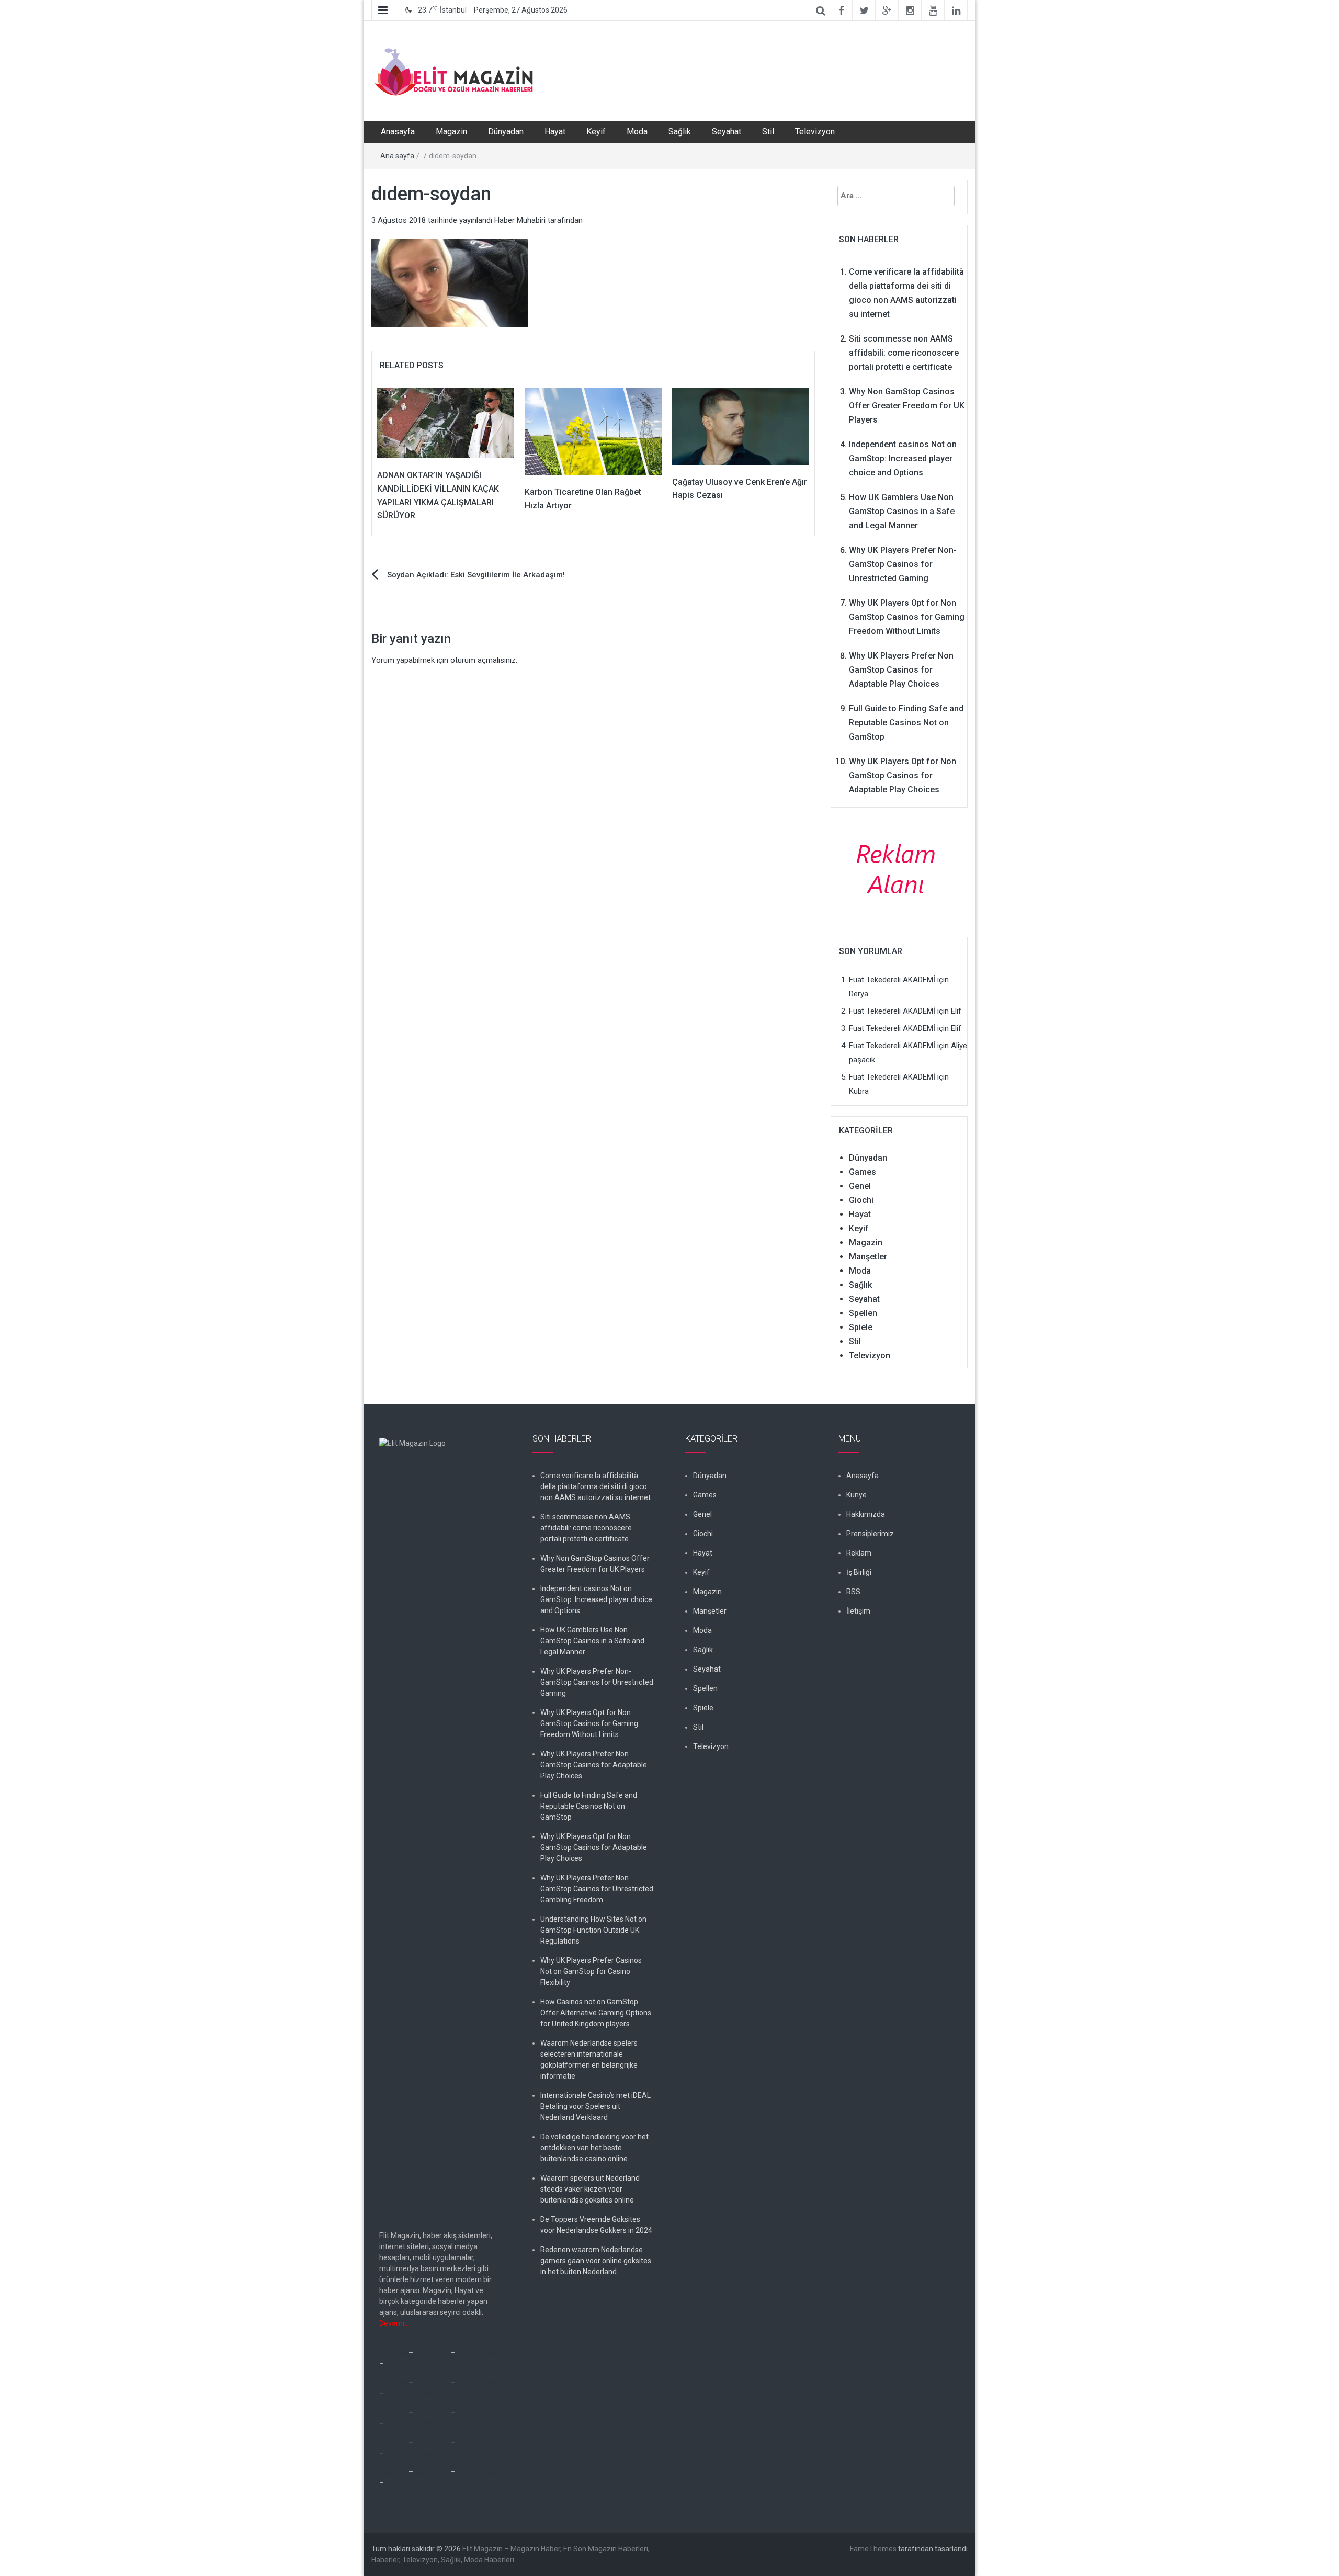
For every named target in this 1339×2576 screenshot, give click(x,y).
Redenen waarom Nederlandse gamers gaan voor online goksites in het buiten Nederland (596, 2261)
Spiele (861, 1327)
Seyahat (727, 132)
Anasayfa (398, 132)
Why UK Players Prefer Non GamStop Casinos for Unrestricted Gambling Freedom (597, 1889)
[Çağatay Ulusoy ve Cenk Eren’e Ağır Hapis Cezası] (741, 426)
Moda (637, 132)
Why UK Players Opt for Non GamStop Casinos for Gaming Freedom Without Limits (907, 617)
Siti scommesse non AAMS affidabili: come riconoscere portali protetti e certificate (904, 353)
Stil (768, 132)
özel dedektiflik (410, 2364)
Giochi (861, 1200)
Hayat (555, 132)
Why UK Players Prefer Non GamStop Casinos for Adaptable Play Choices (901, 670)
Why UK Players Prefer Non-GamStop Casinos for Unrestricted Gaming (903, 564)
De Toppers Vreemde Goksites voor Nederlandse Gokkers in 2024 (596, 2225)
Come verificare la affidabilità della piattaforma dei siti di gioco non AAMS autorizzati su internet (595, 1486)
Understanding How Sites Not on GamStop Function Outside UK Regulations (593, 1930)
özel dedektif (478, 2353)
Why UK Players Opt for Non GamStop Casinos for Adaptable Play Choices (903, 775)
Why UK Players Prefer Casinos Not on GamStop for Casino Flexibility (591, 1971)
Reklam (859, 1553)
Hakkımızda (866, 1514)
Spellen (863, 1313)
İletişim (858, 1611)
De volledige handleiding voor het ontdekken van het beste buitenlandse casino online (594, 2148)
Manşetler (868, 1257)
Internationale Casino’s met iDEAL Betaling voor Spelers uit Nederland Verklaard (595, 2106)
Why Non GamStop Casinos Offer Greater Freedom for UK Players (907, 406)
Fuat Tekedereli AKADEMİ (892, 980)
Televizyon (815, 132)
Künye (856, 1495)
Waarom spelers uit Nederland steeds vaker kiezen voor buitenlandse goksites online (590, 2189)
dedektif (393, 2353)
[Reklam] (899, 868)
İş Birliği (859, 1572)
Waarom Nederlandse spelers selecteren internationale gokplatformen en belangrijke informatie (589, 2059)
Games (863, 1172)
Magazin (451, 132)
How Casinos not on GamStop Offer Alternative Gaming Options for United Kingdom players (596, 2013)
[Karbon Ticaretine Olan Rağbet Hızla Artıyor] (593, 431)
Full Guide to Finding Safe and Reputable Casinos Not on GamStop (906, 723)
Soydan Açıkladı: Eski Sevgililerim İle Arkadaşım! (476, 575)
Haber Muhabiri (520, 220)
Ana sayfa (397, 156)
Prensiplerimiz (870, 1534)
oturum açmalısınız (483, 660)
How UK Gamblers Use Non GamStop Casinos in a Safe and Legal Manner (902, 511)
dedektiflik (432, 2353)
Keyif (596, 132)
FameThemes (873, 2549)
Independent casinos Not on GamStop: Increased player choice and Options (903, 458)
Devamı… (394, 2323)
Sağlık (680, 132)
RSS (853, 1592)
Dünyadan (506, 132)
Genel (860, 1186)
